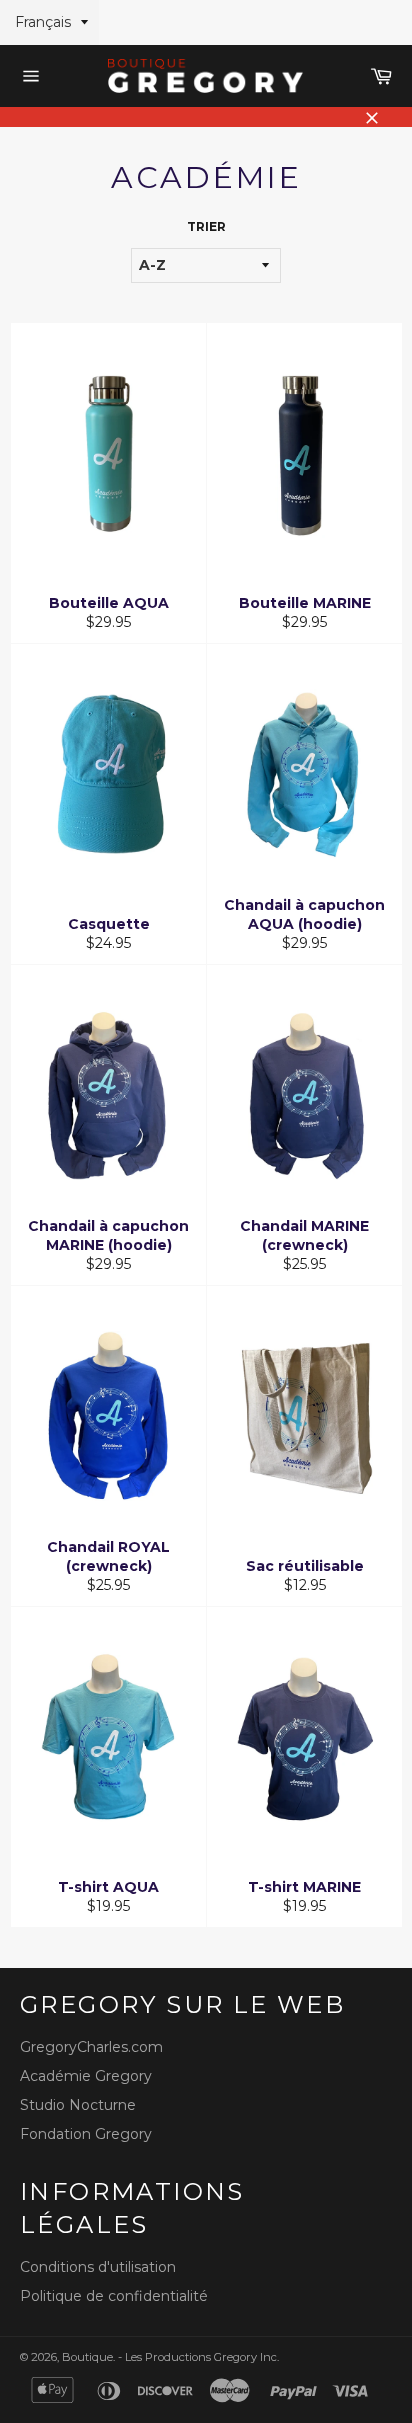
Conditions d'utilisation (98, 2267)
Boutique (87, 2357)
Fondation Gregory (86, 2134)
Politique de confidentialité (114, 2296)
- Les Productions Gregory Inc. (198, 2357)
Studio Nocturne (78, 2105)
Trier (206, 226)
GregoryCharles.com (91, 2047)
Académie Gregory (86, 2076)
